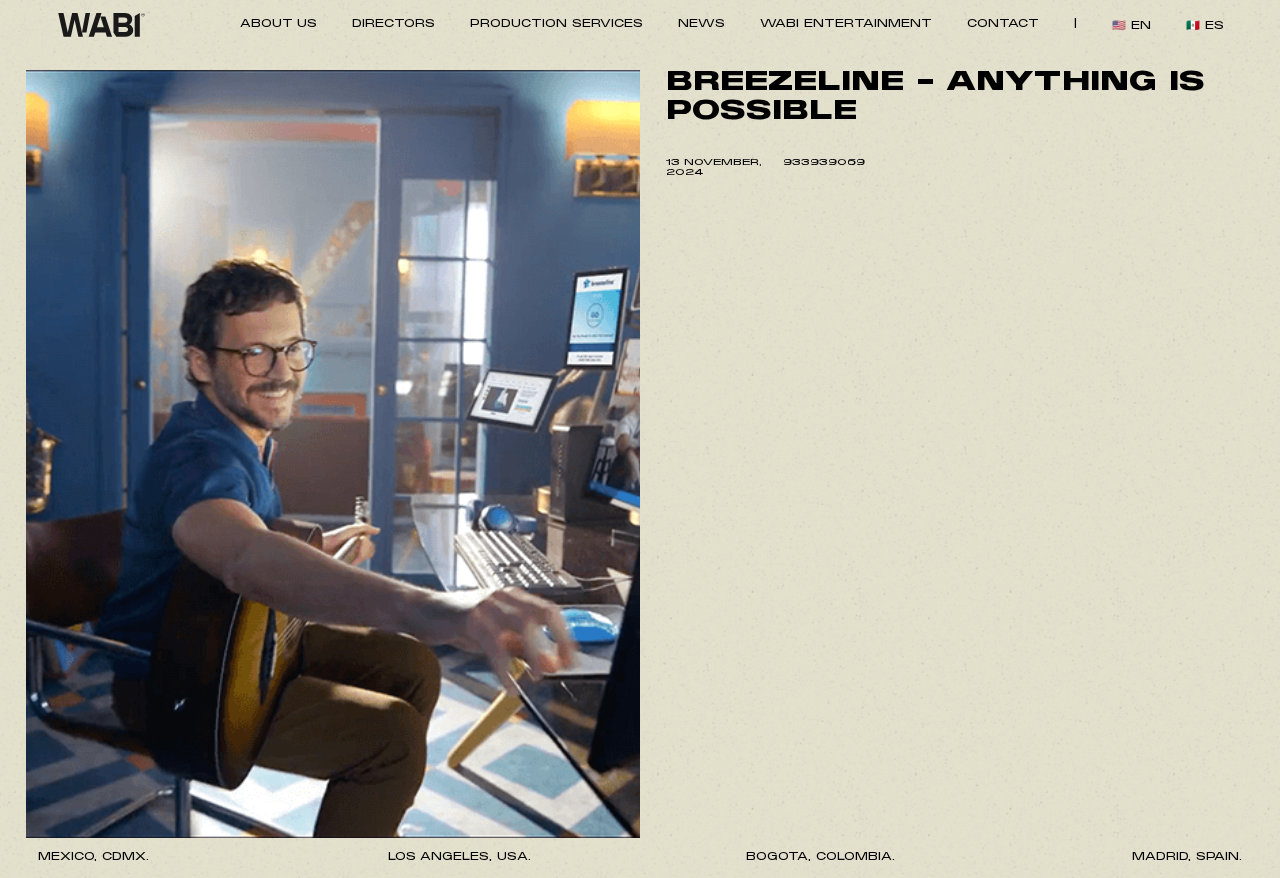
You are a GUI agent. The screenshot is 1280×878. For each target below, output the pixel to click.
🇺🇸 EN (1131, 26)
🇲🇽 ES (1205, 26)
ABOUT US (278, 24)
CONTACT (1003, 24)
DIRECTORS (393, 24)
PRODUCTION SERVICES (556, 24)
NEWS (701, 24)
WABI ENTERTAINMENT (846, 24)
